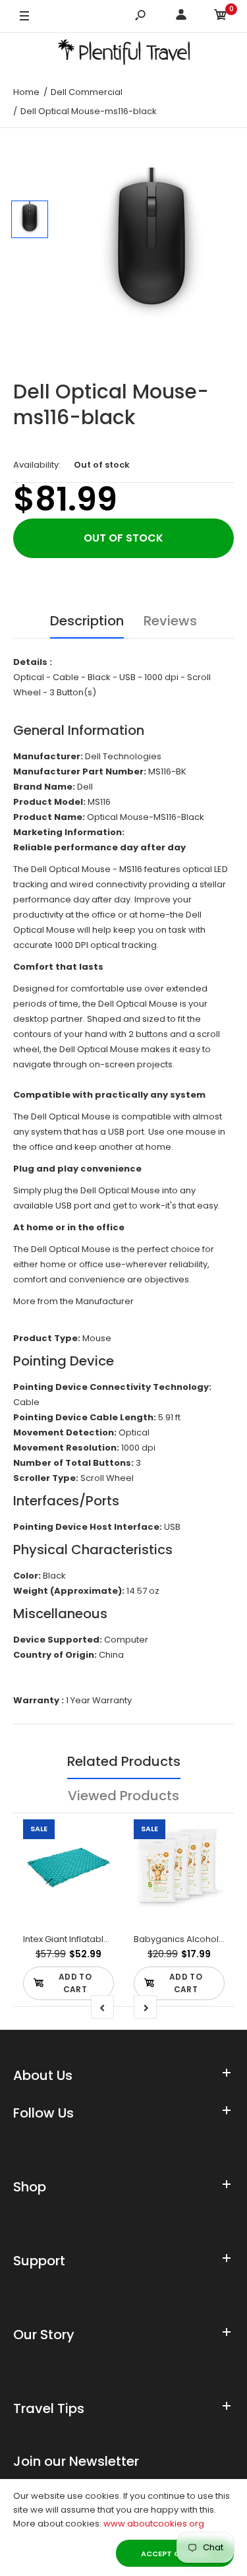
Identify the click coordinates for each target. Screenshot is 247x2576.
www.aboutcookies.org (154, 2524)
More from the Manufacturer (73, 1301)
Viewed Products (123, 1796)
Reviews (170, 621)
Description (87, 621)
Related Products (124, 1761)
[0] (221, 17)
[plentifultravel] (124, 54)
